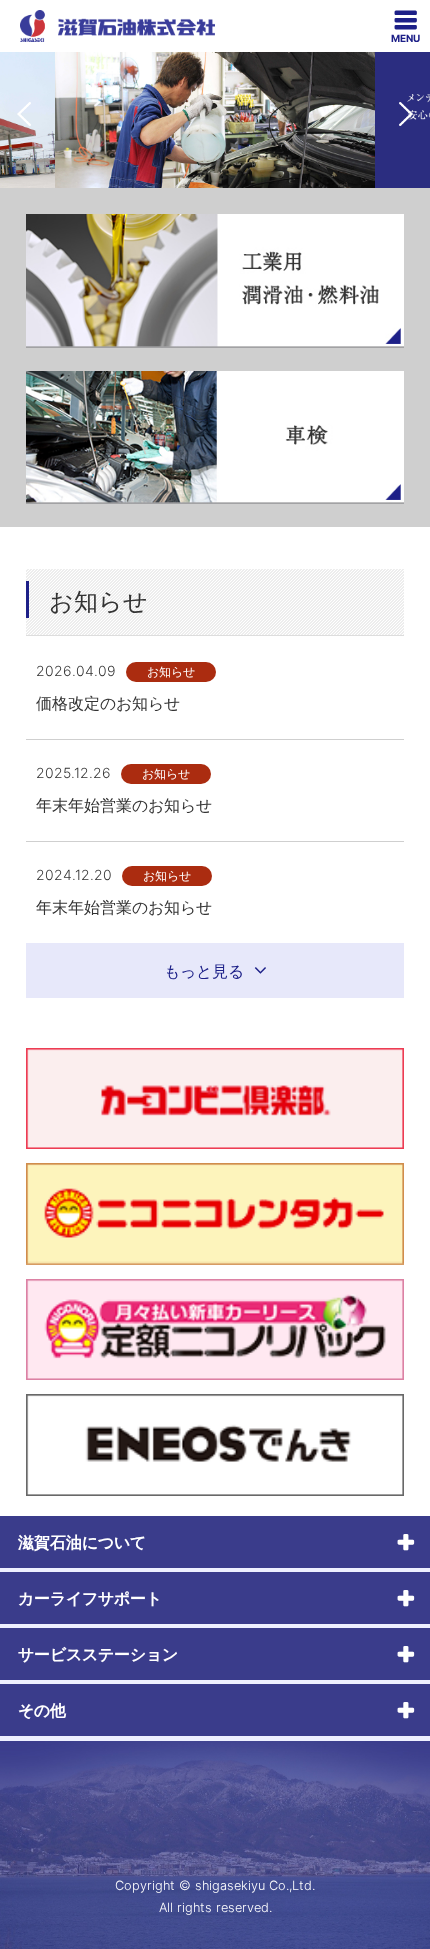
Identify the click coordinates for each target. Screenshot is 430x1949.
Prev (24, 114)
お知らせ (171, 671)
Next (406, 114)
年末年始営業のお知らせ (124, 805)
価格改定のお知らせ (108, 703)
